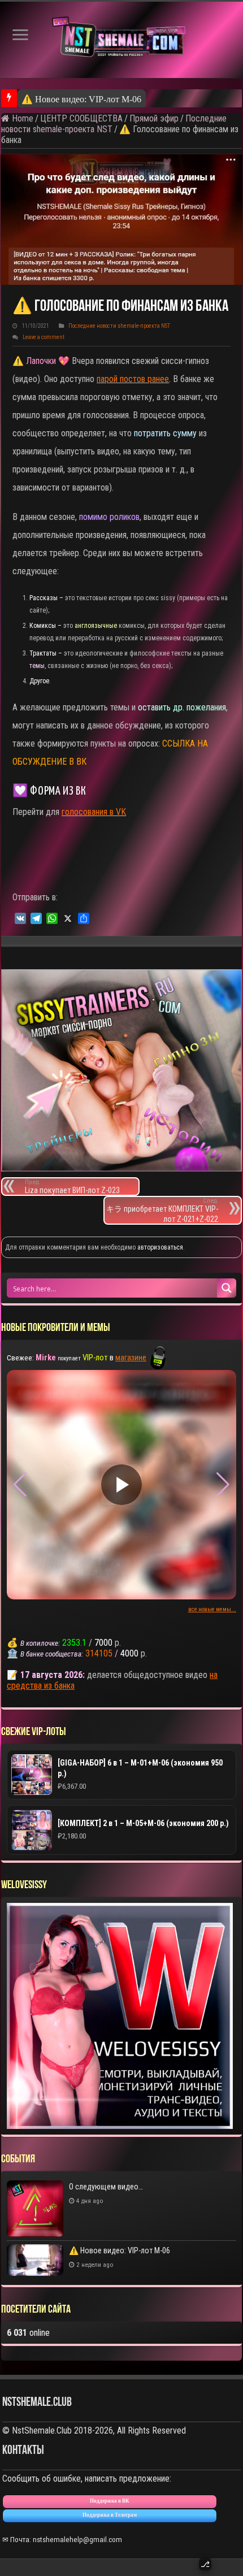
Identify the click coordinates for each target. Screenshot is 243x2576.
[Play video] (121, 1485)
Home (21, 118)
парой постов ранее (133, 379)
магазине (131, 1358)
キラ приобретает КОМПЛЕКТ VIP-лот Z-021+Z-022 (162, 1210)
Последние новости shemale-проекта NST (119, 326)
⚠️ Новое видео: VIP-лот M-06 (81, 99)
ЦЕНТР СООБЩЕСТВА (81, 118)
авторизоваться (160, 1247)
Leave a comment (44, 337)
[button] (223, 1485)
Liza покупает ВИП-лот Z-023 (72, 1187)
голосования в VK (94, 812)
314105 (99, 1653)
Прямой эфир (154, 118)
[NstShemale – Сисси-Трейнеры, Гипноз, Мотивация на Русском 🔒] (121, 40)
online (28, 2333)
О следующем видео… (106, 2187)
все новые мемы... (212, 1609)
